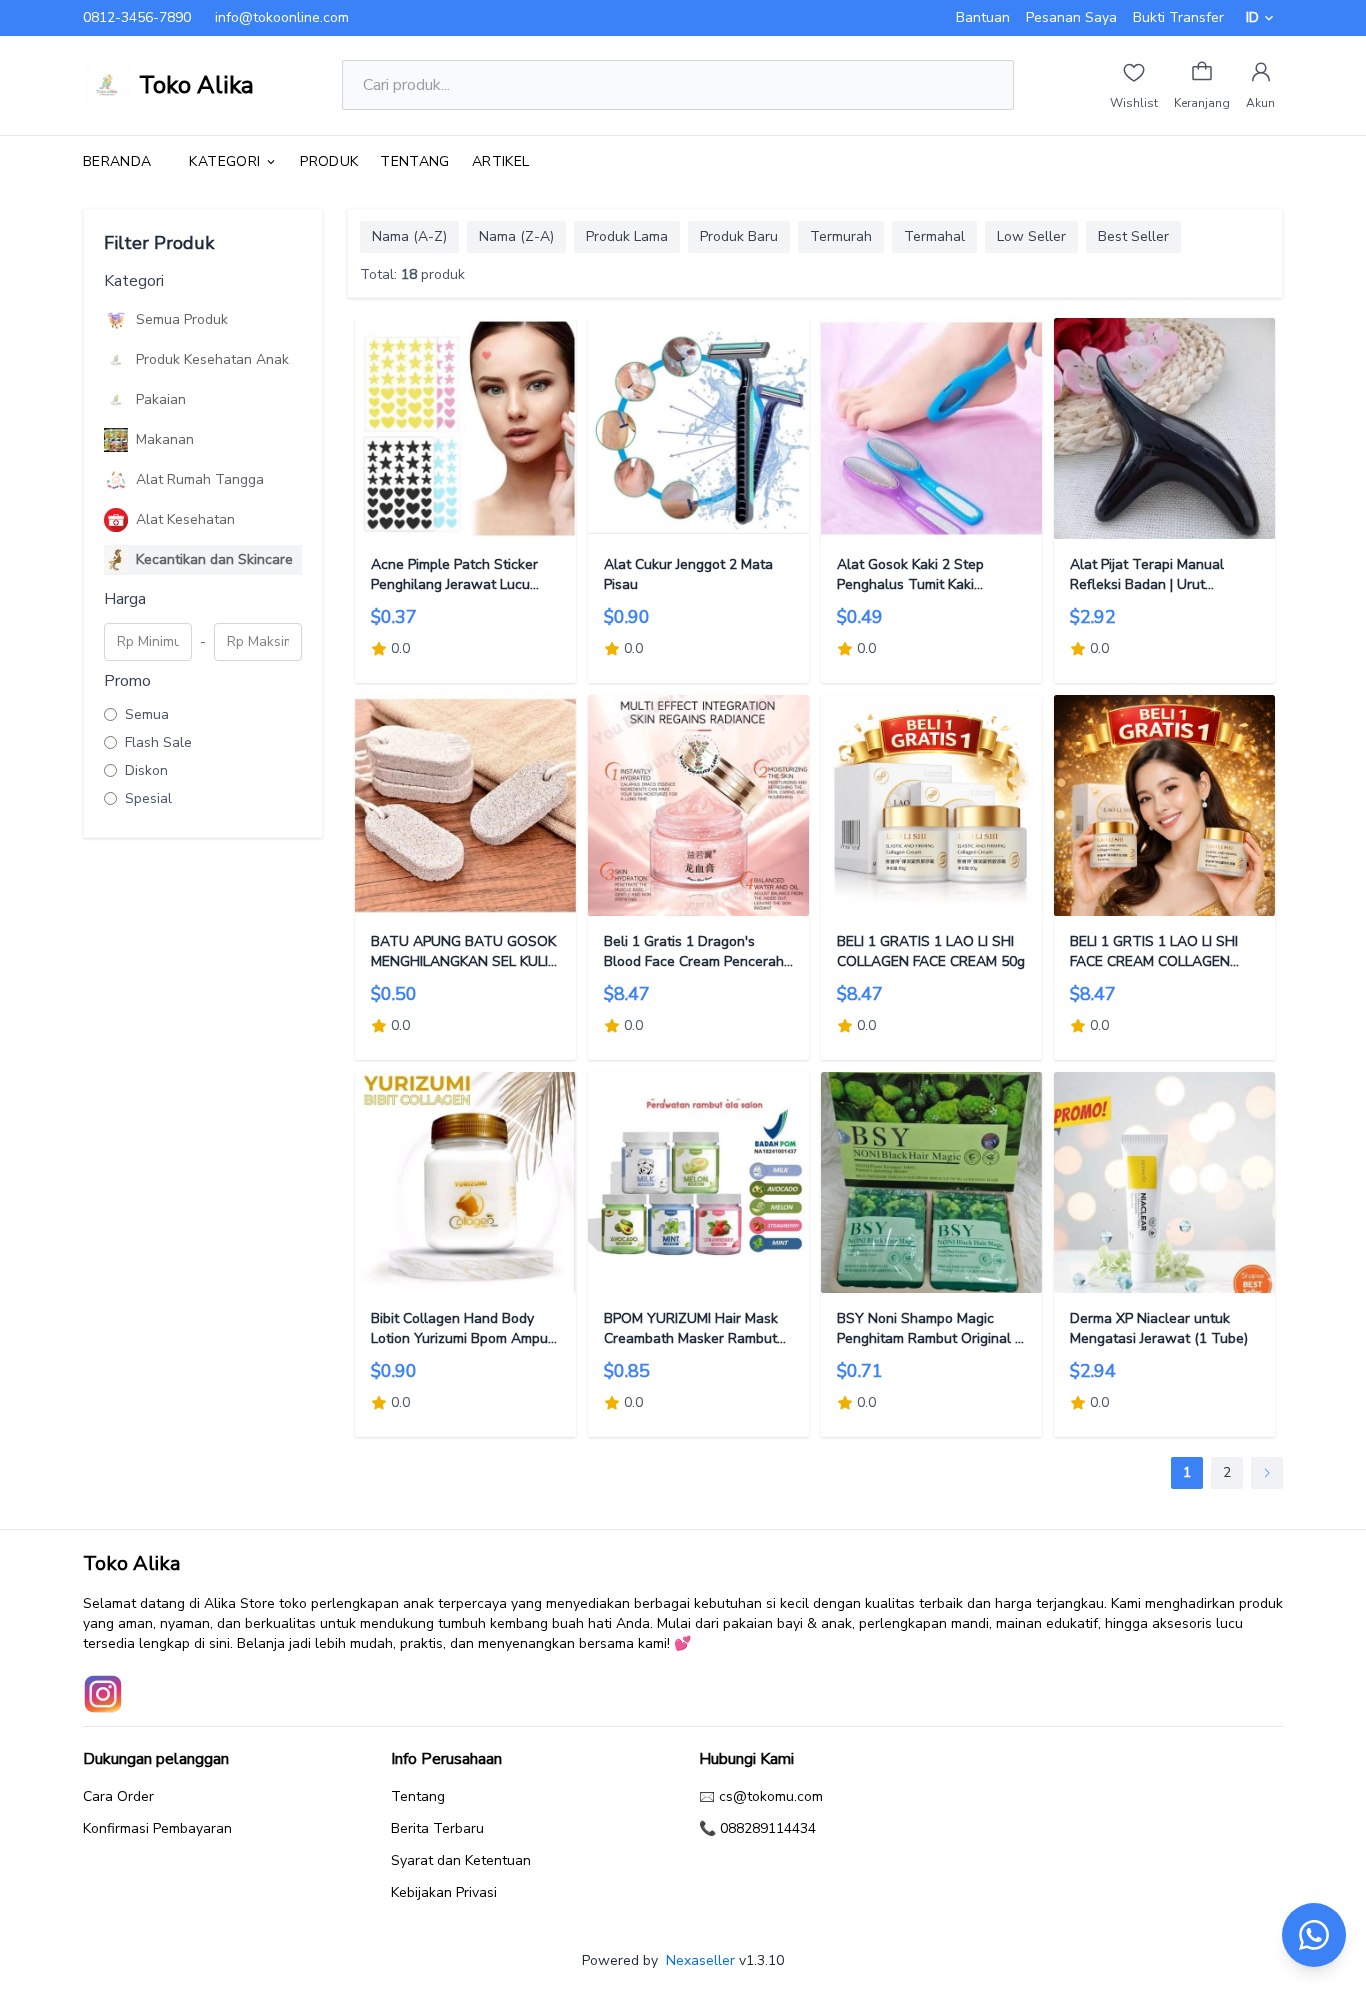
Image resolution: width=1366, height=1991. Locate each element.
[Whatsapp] (1314, 1935)
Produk (329, 161)
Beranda (117, 161)
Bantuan (983, 17)
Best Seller (1133, 236)
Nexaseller (700, 1960)
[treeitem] (203, 320)
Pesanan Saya (1071, 17)
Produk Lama (627, 236)
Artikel (500, 161)
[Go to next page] (1267, 1473)
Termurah (841, 236)
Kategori (224, 161)
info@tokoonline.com (282, 17)
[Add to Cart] (466, 428)
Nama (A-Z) (409, 236)
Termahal (934, 236)
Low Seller (1031, 236)
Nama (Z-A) (516, 236)
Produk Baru (739, 236)
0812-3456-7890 (137, 17)
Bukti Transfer (1178, 17)
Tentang (414, 161)
